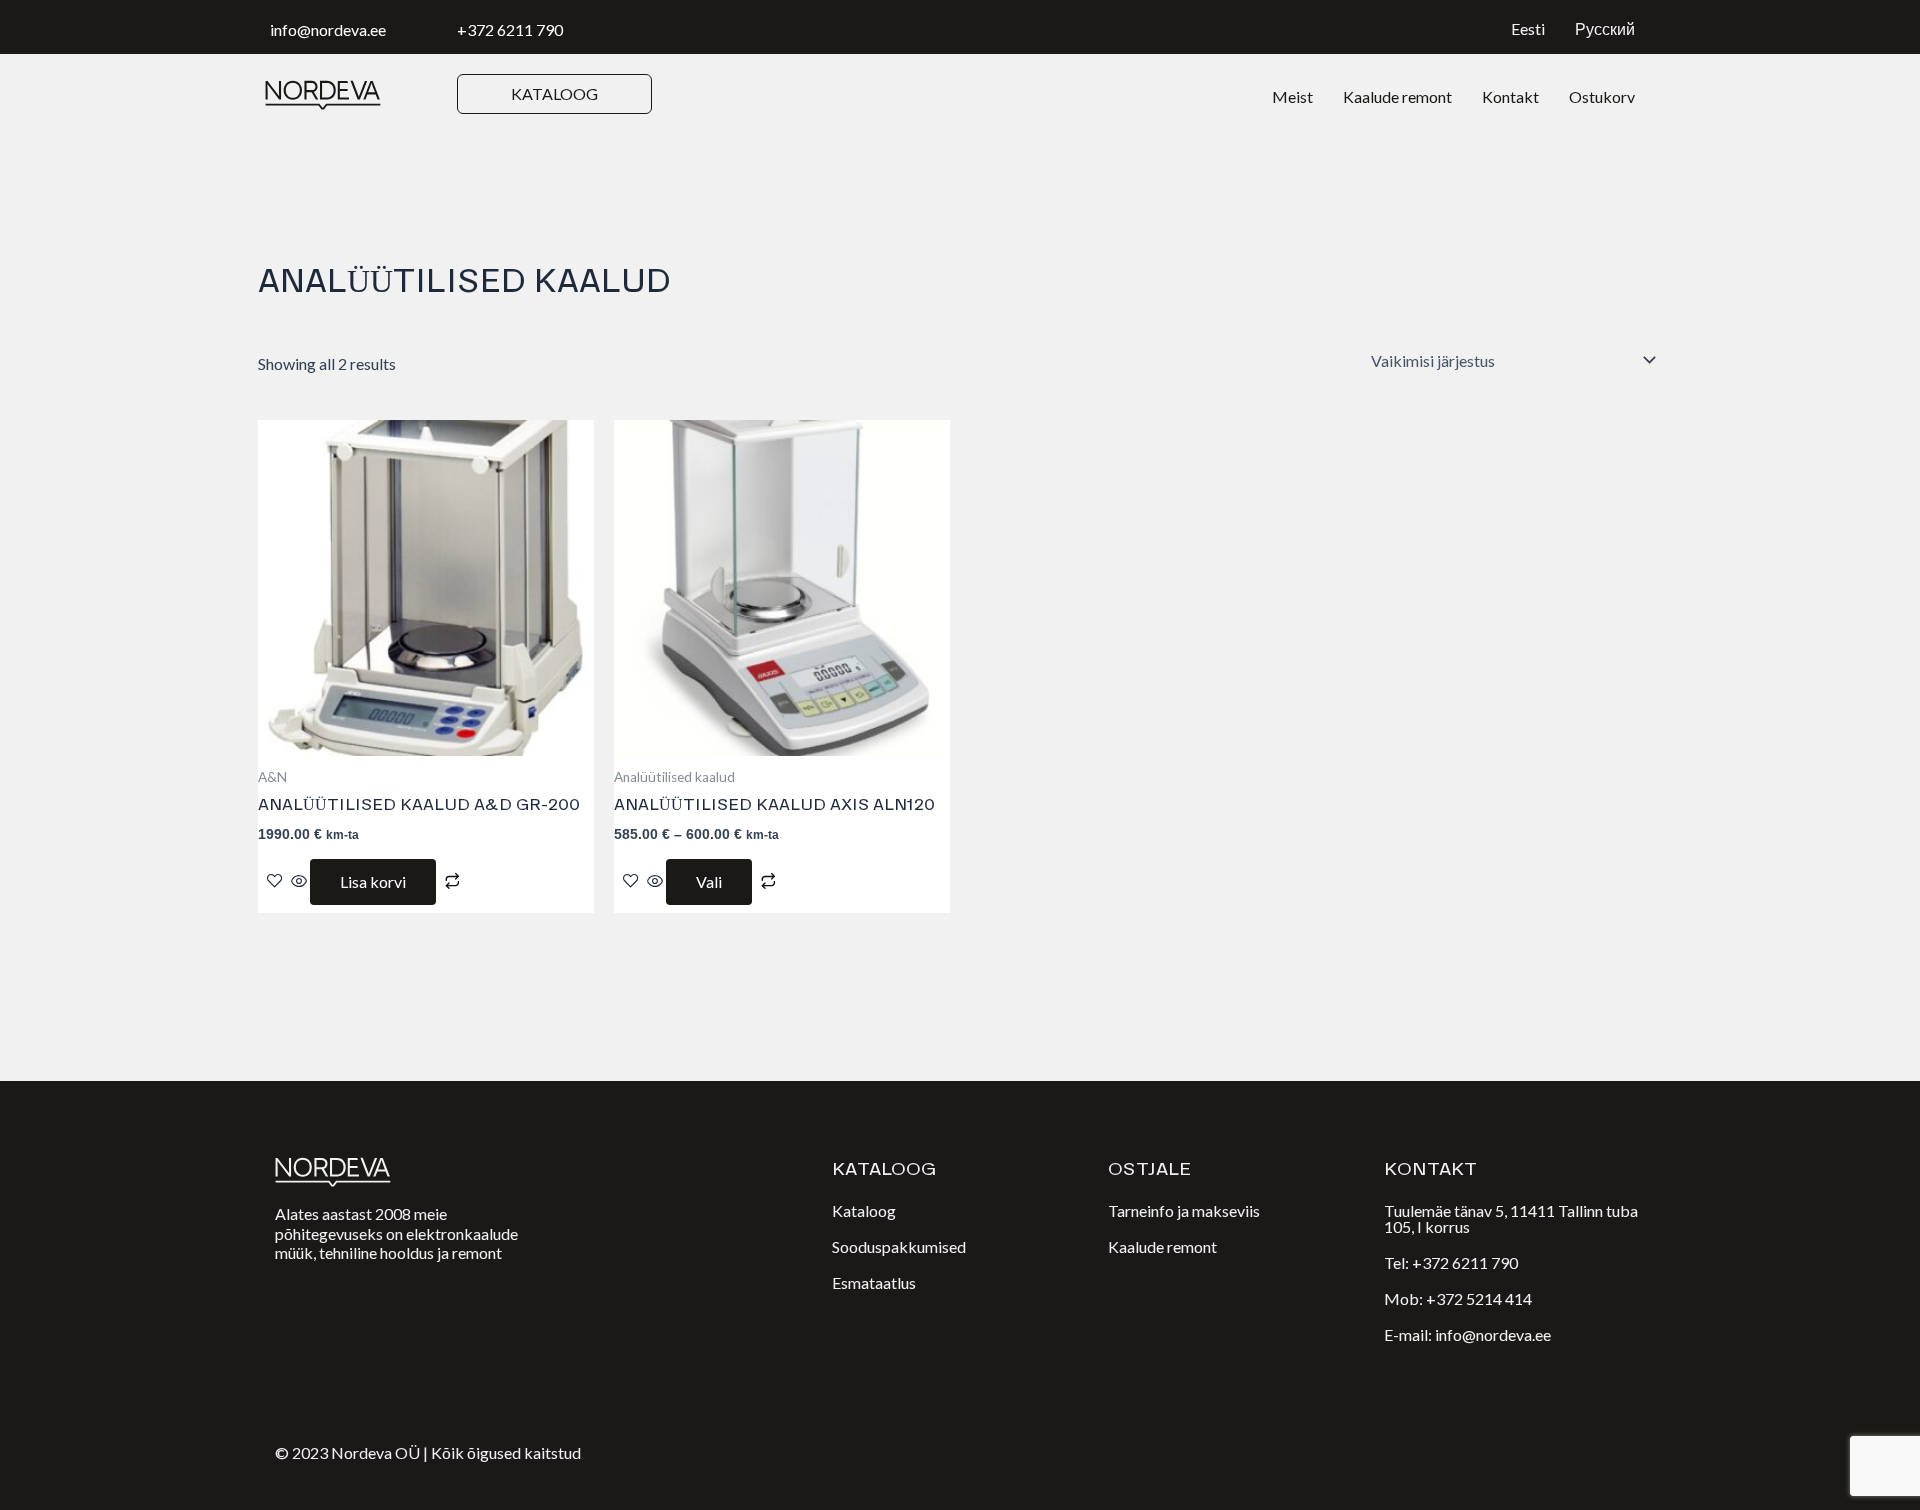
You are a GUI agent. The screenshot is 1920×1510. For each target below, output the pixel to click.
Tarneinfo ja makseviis (1184, 1210)
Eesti (1528, 28)
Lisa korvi (373, 881)
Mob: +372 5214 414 (1458, 1298)
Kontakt (1510, 96)
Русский (1605, 28)
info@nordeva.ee (328, 29)
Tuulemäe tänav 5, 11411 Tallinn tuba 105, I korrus (1511, 1218)
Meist (1292, 96)
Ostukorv (1602, 96)
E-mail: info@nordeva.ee (1467, 1334)
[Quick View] (299, 881)
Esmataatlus (874, 1282)
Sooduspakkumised (899, 1246)
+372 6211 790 (510, 29)
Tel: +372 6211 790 (1451, 1262)
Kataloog (864, 1210)
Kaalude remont (1397, 96)
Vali (709, 881)
